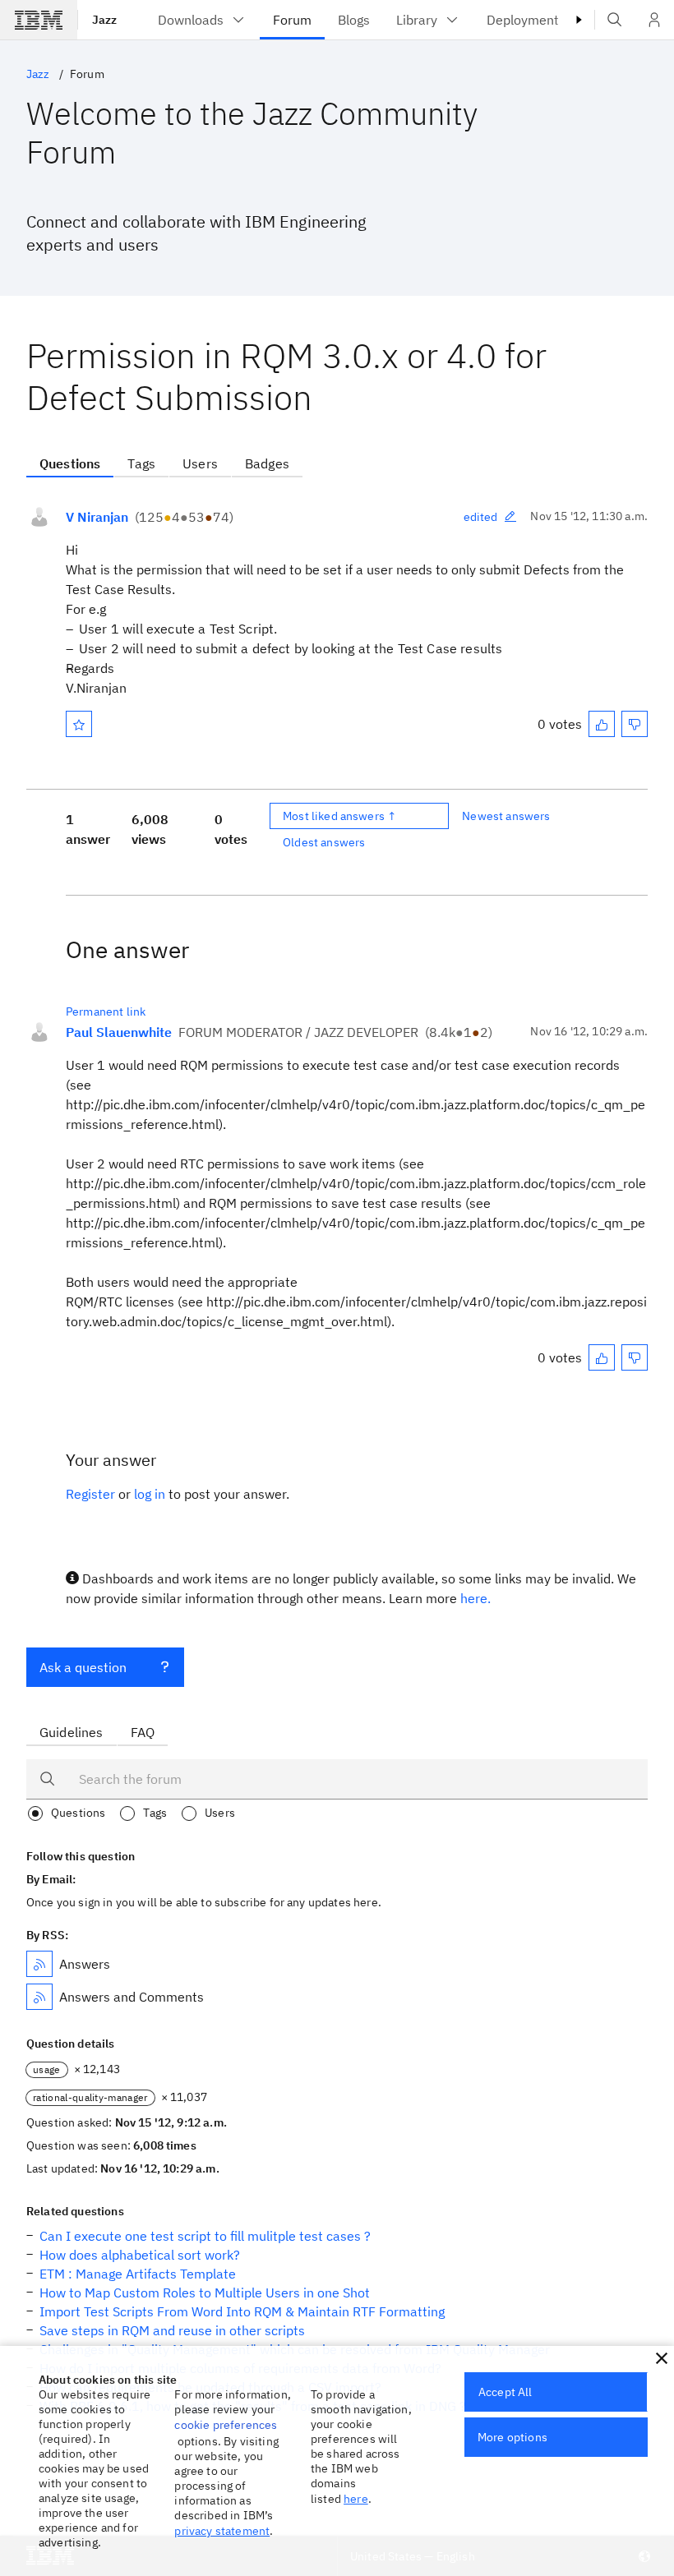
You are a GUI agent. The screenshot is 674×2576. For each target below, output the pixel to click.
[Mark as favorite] (79, 724)
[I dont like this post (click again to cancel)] (635, 724)
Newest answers (506, 816)
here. (475, 1598)
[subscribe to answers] (39, 1964)
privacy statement (222, 2531)
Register (90, 1494)
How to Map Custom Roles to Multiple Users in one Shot (205, 2293)
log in (150, 1494)
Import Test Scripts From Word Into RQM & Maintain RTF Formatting (242, 2311)
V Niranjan (97, 517)
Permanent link (106, 1012)
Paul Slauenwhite (119, 1032)
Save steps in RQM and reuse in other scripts (172, 2330)
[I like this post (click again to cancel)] (602, 724)
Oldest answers (324, 842)
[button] (662, 2358)
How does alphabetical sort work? (140, 2255)
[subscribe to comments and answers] (39, 1997)
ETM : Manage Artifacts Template (138, 2274)
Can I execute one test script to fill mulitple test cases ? (205, 2236)
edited (481, 517)
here (356, 2499)
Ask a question (83, 1667)
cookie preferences (226, 2425)
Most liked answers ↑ (339, 816)
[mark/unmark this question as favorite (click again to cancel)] (79, 724)
